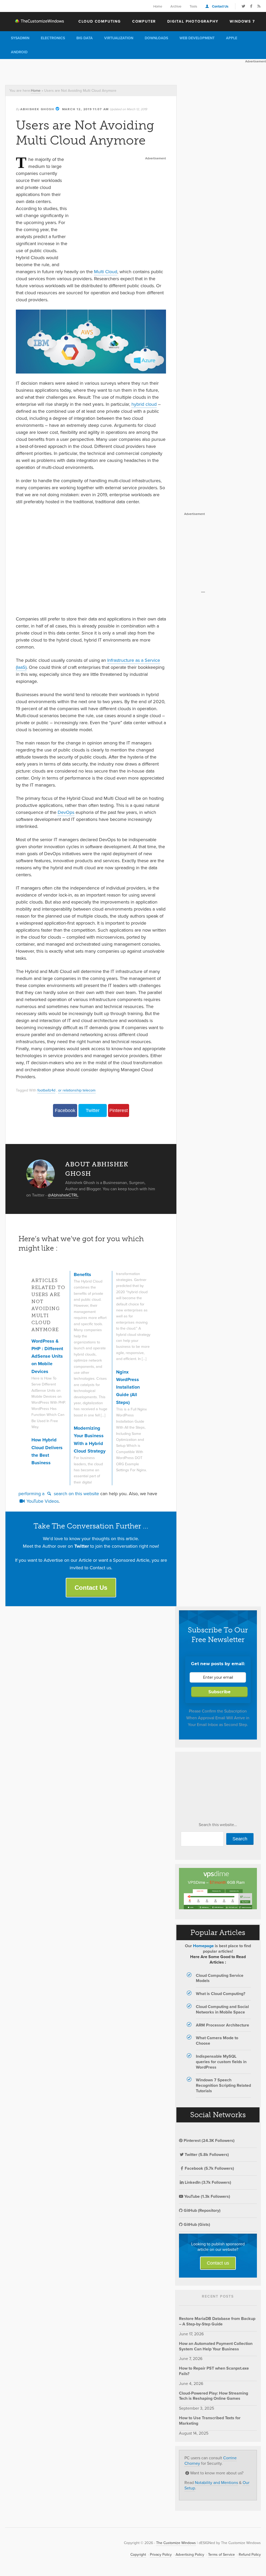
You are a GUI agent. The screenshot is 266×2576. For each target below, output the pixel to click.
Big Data (85, 38)
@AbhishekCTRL (63, 1195)
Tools (193, 6)
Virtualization (119, 38)
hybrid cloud (144, 404)
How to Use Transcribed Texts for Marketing (210, 2421)
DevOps (66, 812)
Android (19, 52)
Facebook (65, 1110)
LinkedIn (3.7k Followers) (208, 2182)
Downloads (156, 38)
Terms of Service (221, 2555)
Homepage (203, 1946)
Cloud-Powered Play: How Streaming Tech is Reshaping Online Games (214, 2396)
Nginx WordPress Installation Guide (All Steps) (128, 1387)
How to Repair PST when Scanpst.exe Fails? (214, 2371)
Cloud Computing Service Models (220, 1978)
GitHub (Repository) (202, 2210)
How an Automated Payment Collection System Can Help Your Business (216, 2346)
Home (158, 6)
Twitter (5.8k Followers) (207, 2155)
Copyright (138, 2555)
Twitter (93, 1110)
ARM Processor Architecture (222, 2025)
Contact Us (220, 6)
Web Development (197, 38)
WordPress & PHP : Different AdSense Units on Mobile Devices (47, 1356)
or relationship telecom (77, 1090)
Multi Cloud (106, 272)
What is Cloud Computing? (221, 1994)
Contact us (218, 2263)
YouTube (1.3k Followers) (207, 2196)
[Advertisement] (95, 71)
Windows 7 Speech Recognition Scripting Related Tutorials (223, 2085)
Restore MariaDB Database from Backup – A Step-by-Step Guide (217, 2321)
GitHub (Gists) (196, 2224)
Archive (176, 6)
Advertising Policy (190, 2555)
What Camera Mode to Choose (217, 2041)
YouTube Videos (42, 1501)
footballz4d (46, 1090)
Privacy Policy (161, 2555)
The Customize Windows (35, 21)
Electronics (53, 38)
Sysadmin (20, 38)
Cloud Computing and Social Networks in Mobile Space (222, 2009)
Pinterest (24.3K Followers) (209, 2140)
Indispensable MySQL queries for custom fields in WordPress (221, 2062)
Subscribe (220, 1692)
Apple (232, 38)
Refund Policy (250, 2555)
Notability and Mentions (216, 2483)
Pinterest (119, 1110)
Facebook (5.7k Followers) (209, 2168)
